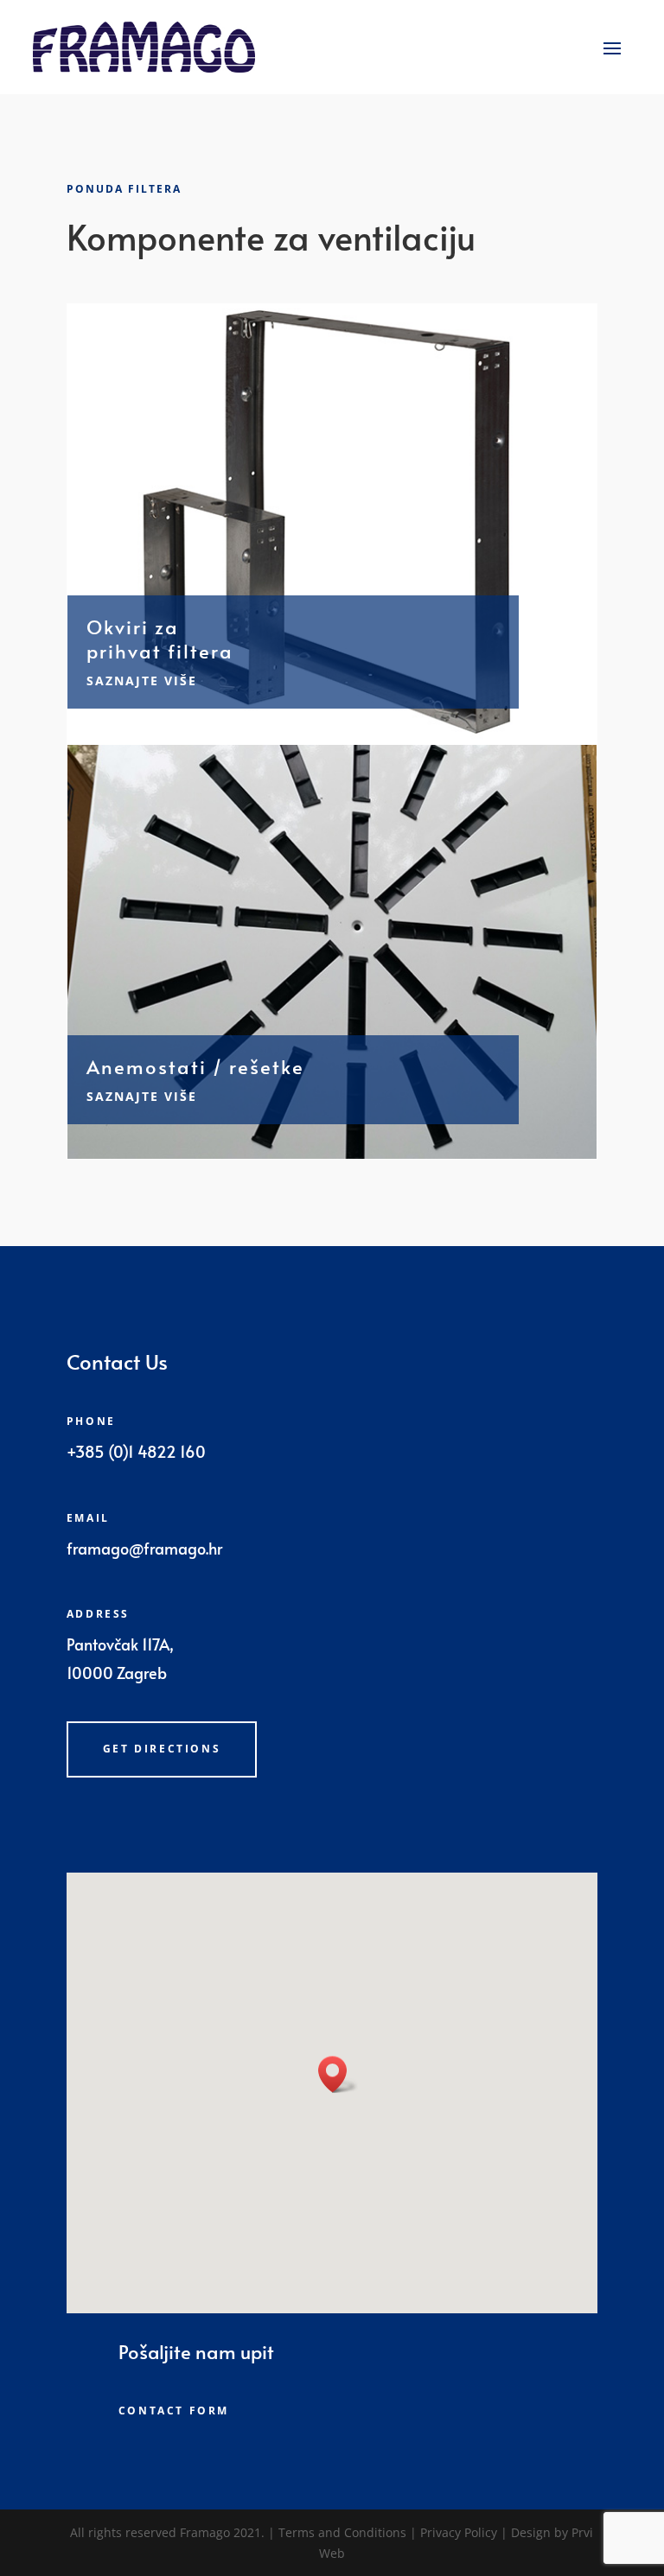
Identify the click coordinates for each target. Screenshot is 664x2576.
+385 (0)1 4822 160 (136, 1451)
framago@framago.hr (144, 1548)
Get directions (162, 1749)
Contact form (174, 2411)
